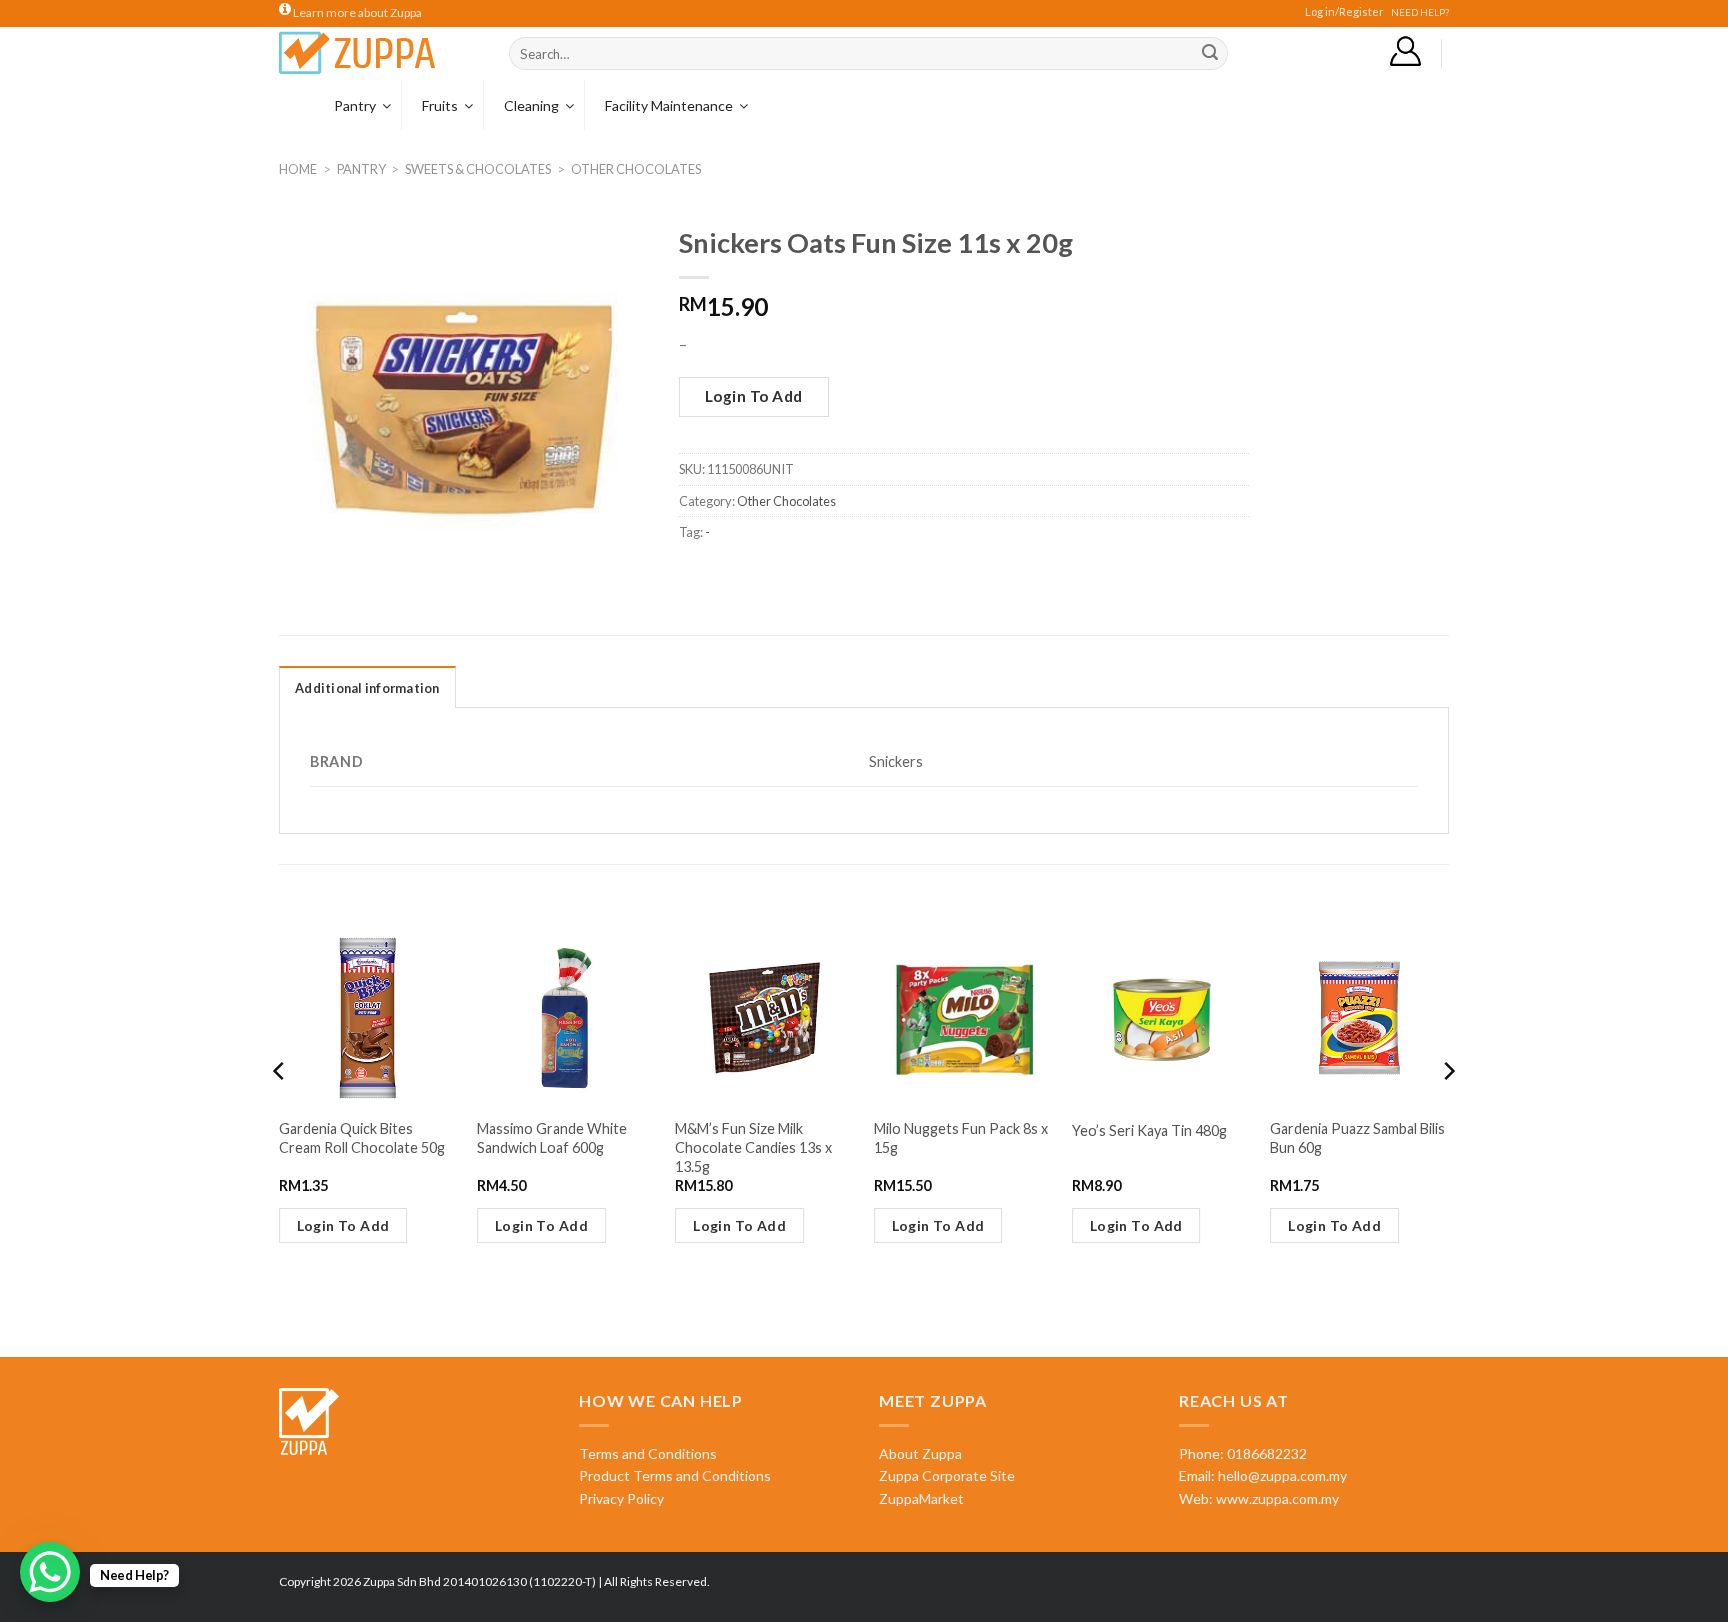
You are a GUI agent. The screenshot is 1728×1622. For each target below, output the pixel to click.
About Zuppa (920, 1453)
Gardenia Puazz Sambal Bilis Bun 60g (1357, 1138)
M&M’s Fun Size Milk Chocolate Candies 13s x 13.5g (753, 1147)
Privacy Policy (621, 1498)
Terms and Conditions (648, 1453)
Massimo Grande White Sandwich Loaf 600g (552, 1138)
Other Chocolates (636, 169)
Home (298, 169)
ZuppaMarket (921, 1498)
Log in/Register (1344, 11)
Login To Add (754, 396)
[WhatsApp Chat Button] (50, 1572)
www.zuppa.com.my (1276, 1498)
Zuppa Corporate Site (947, 1475)
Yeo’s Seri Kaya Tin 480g (1149, 1130)
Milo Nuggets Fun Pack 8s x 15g (961, 1138)
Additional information (367, 688)
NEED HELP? (1420, 12)
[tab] (367, 687)
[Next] (1448, 1111)
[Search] (1210, 54)
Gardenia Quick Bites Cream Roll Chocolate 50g (362, 1138)
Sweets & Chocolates (478, 169)
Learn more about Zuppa (356, 12)
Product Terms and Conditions (675, 1475)
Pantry (361, 169)
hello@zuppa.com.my (1282, 1475)
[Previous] (280, 1111)
